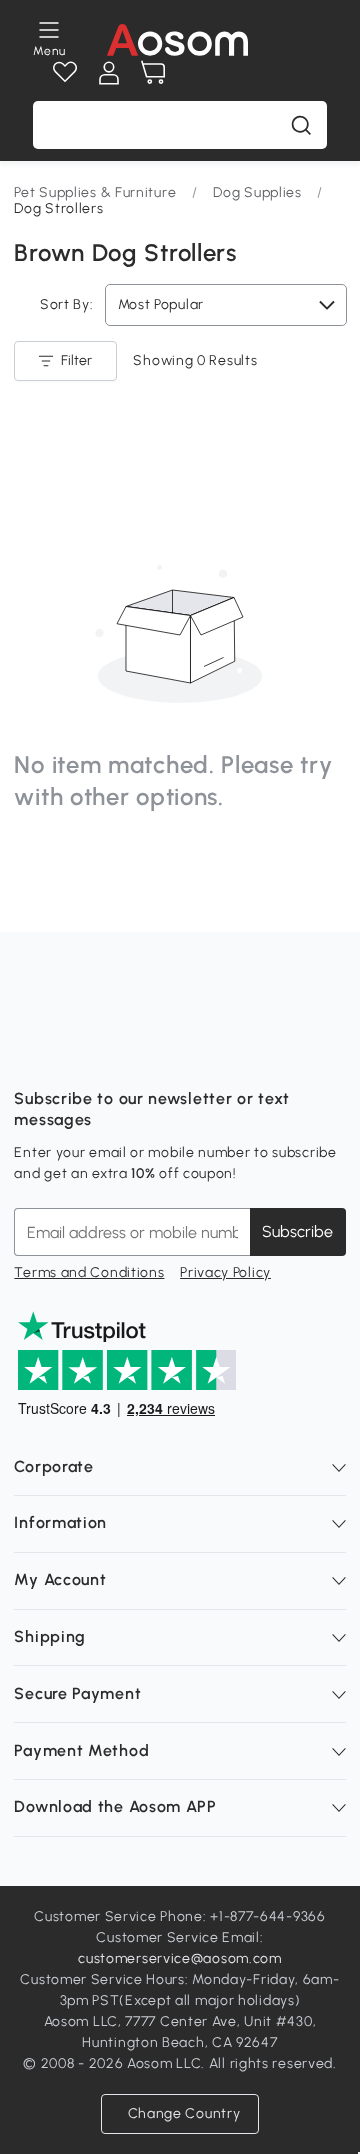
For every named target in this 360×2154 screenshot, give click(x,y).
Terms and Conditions (89, 1272)
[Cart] (153, 73)
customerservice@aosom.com (180, 1958)
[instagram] (74, 1049)
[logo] (177, 40)
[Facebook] (30, 1049)
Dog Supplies (257, 192)
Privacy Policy (225, 1272)
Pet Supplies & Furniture (95, 192)
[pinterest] (162, 1049)
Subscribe (297, 1231)
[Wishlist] (65, 73)
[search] (301, 125)
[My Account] (109, 73)
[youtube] (118, 1049)
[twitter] (206, 1049)
